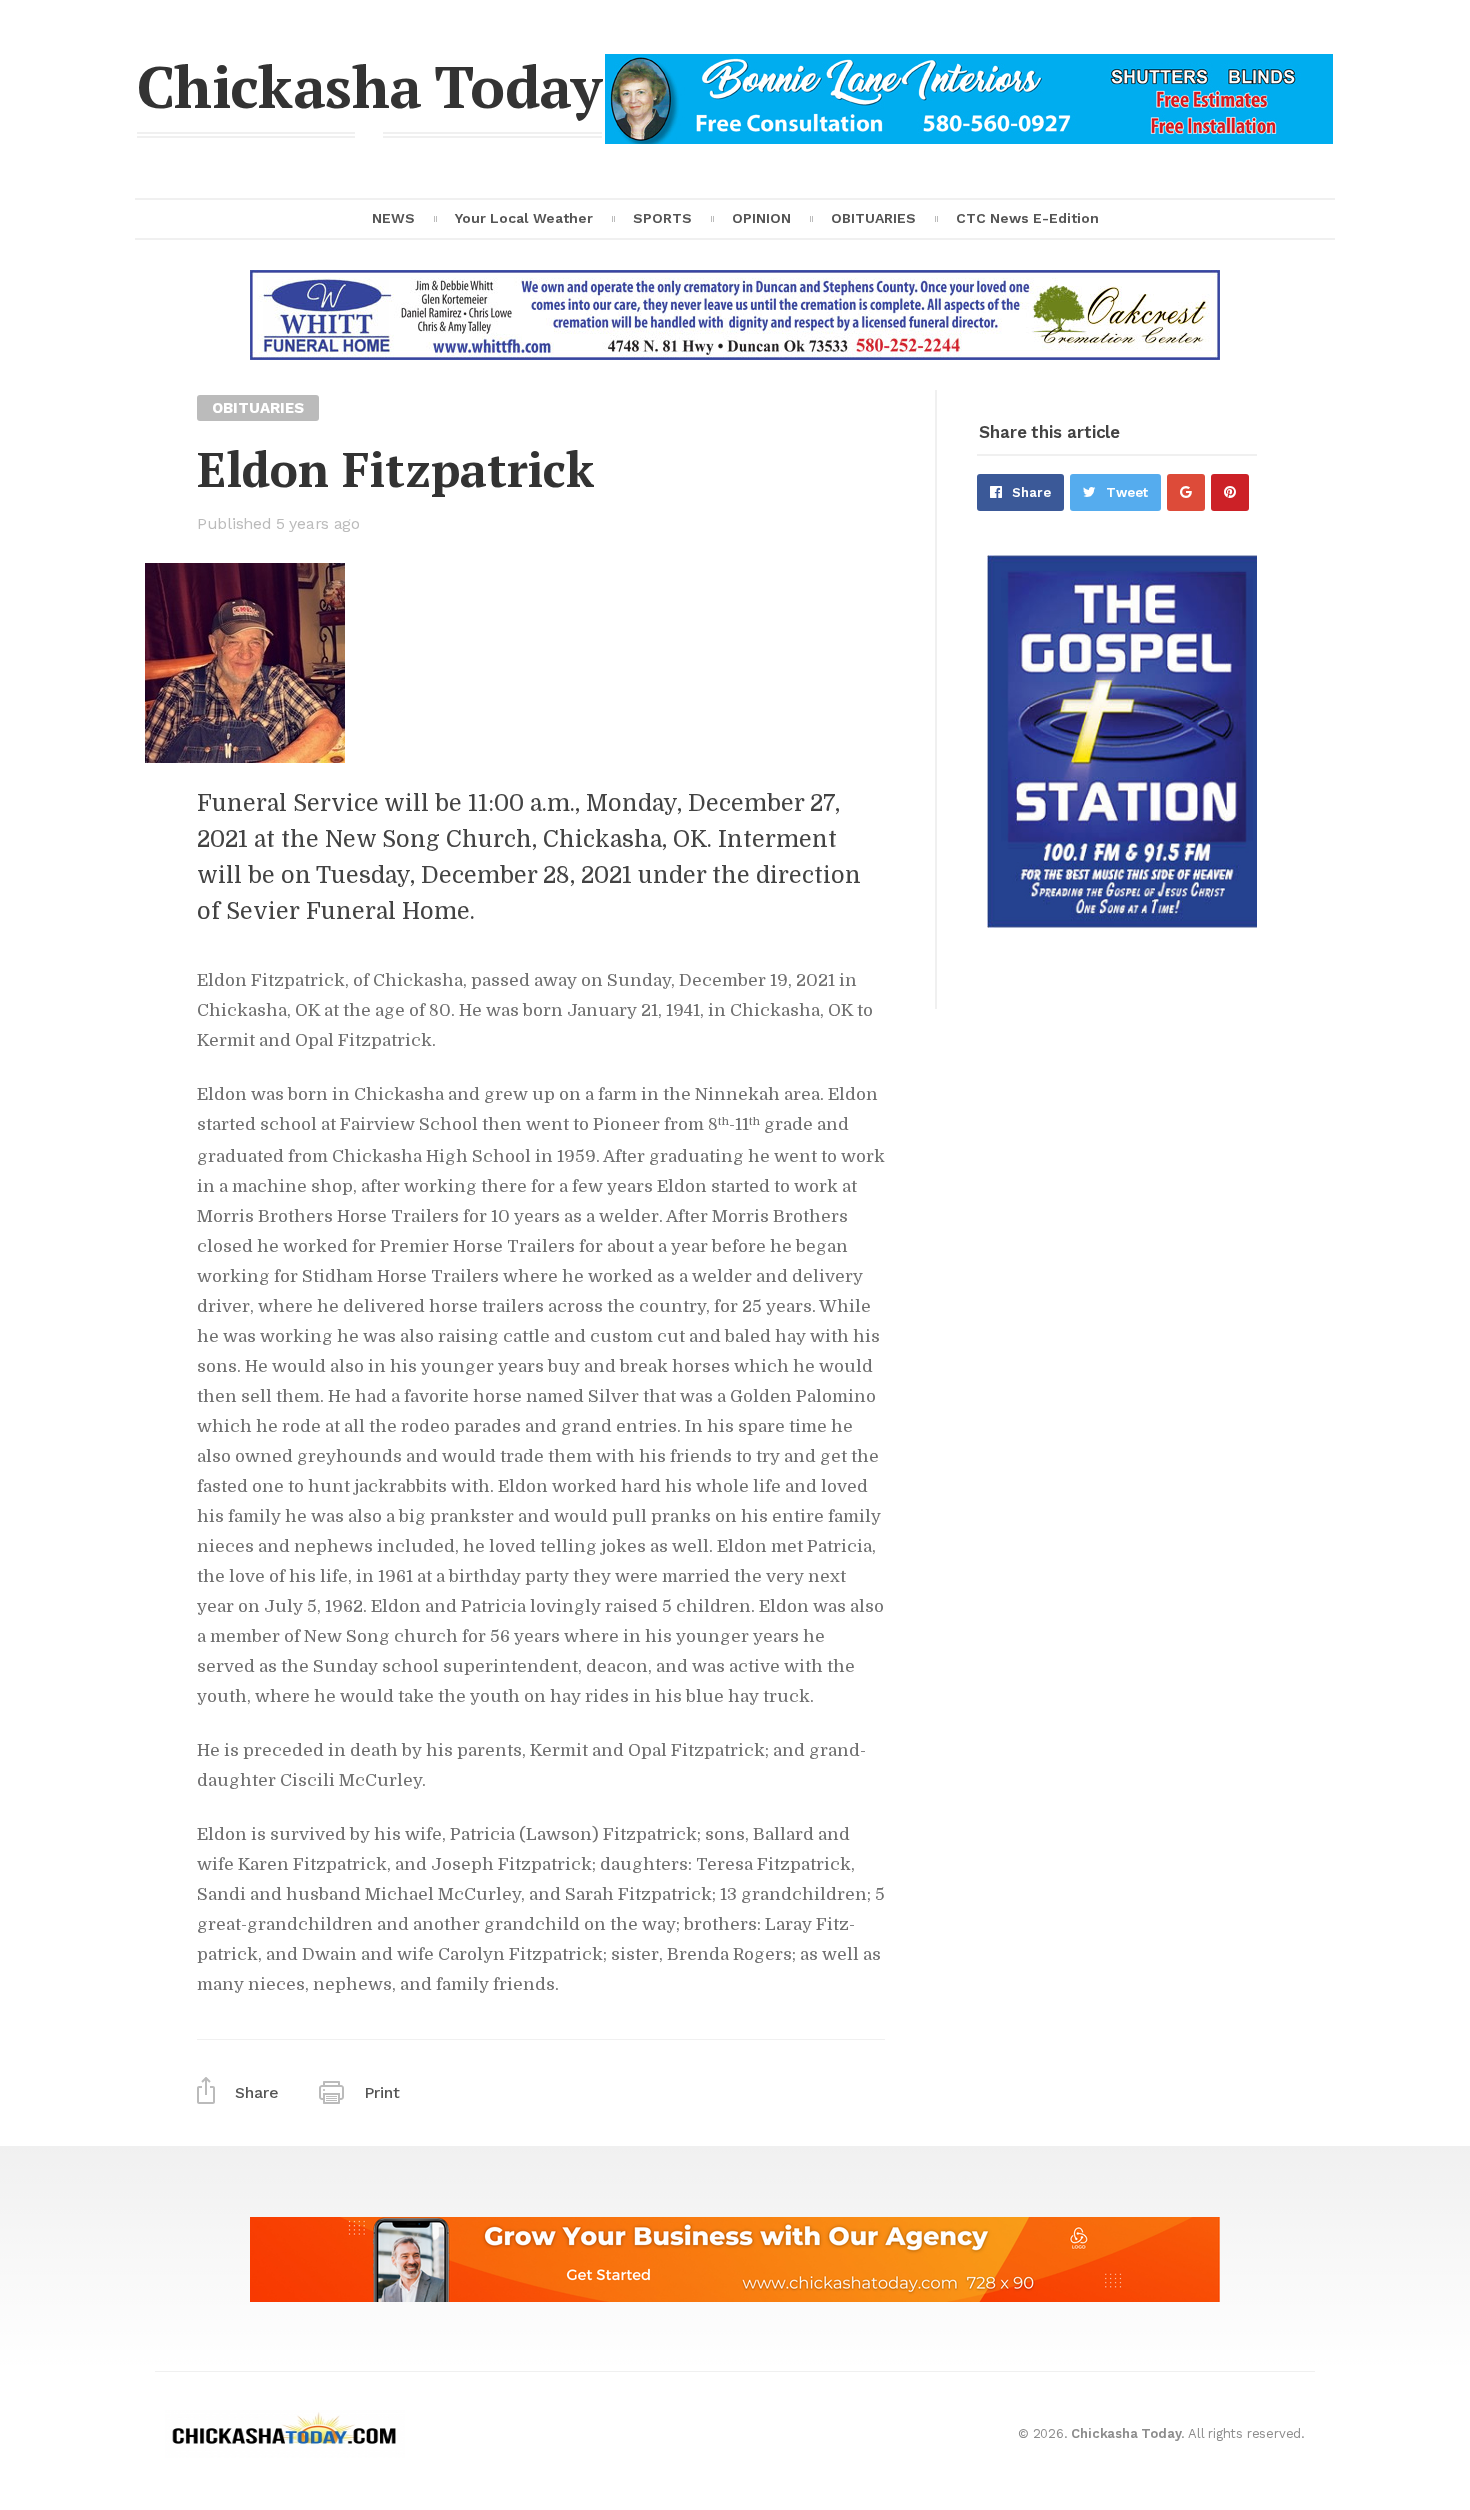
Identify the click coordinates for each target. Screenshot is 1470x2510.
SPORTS (662, 218)
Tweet (1127, 492)
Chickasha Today (369, 86)
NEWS (393, 218)
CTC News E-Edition (1027, 218)
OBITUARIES (873, 218)
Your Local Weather (524, 218)
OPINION (761, 218)
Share (1031, 492)
